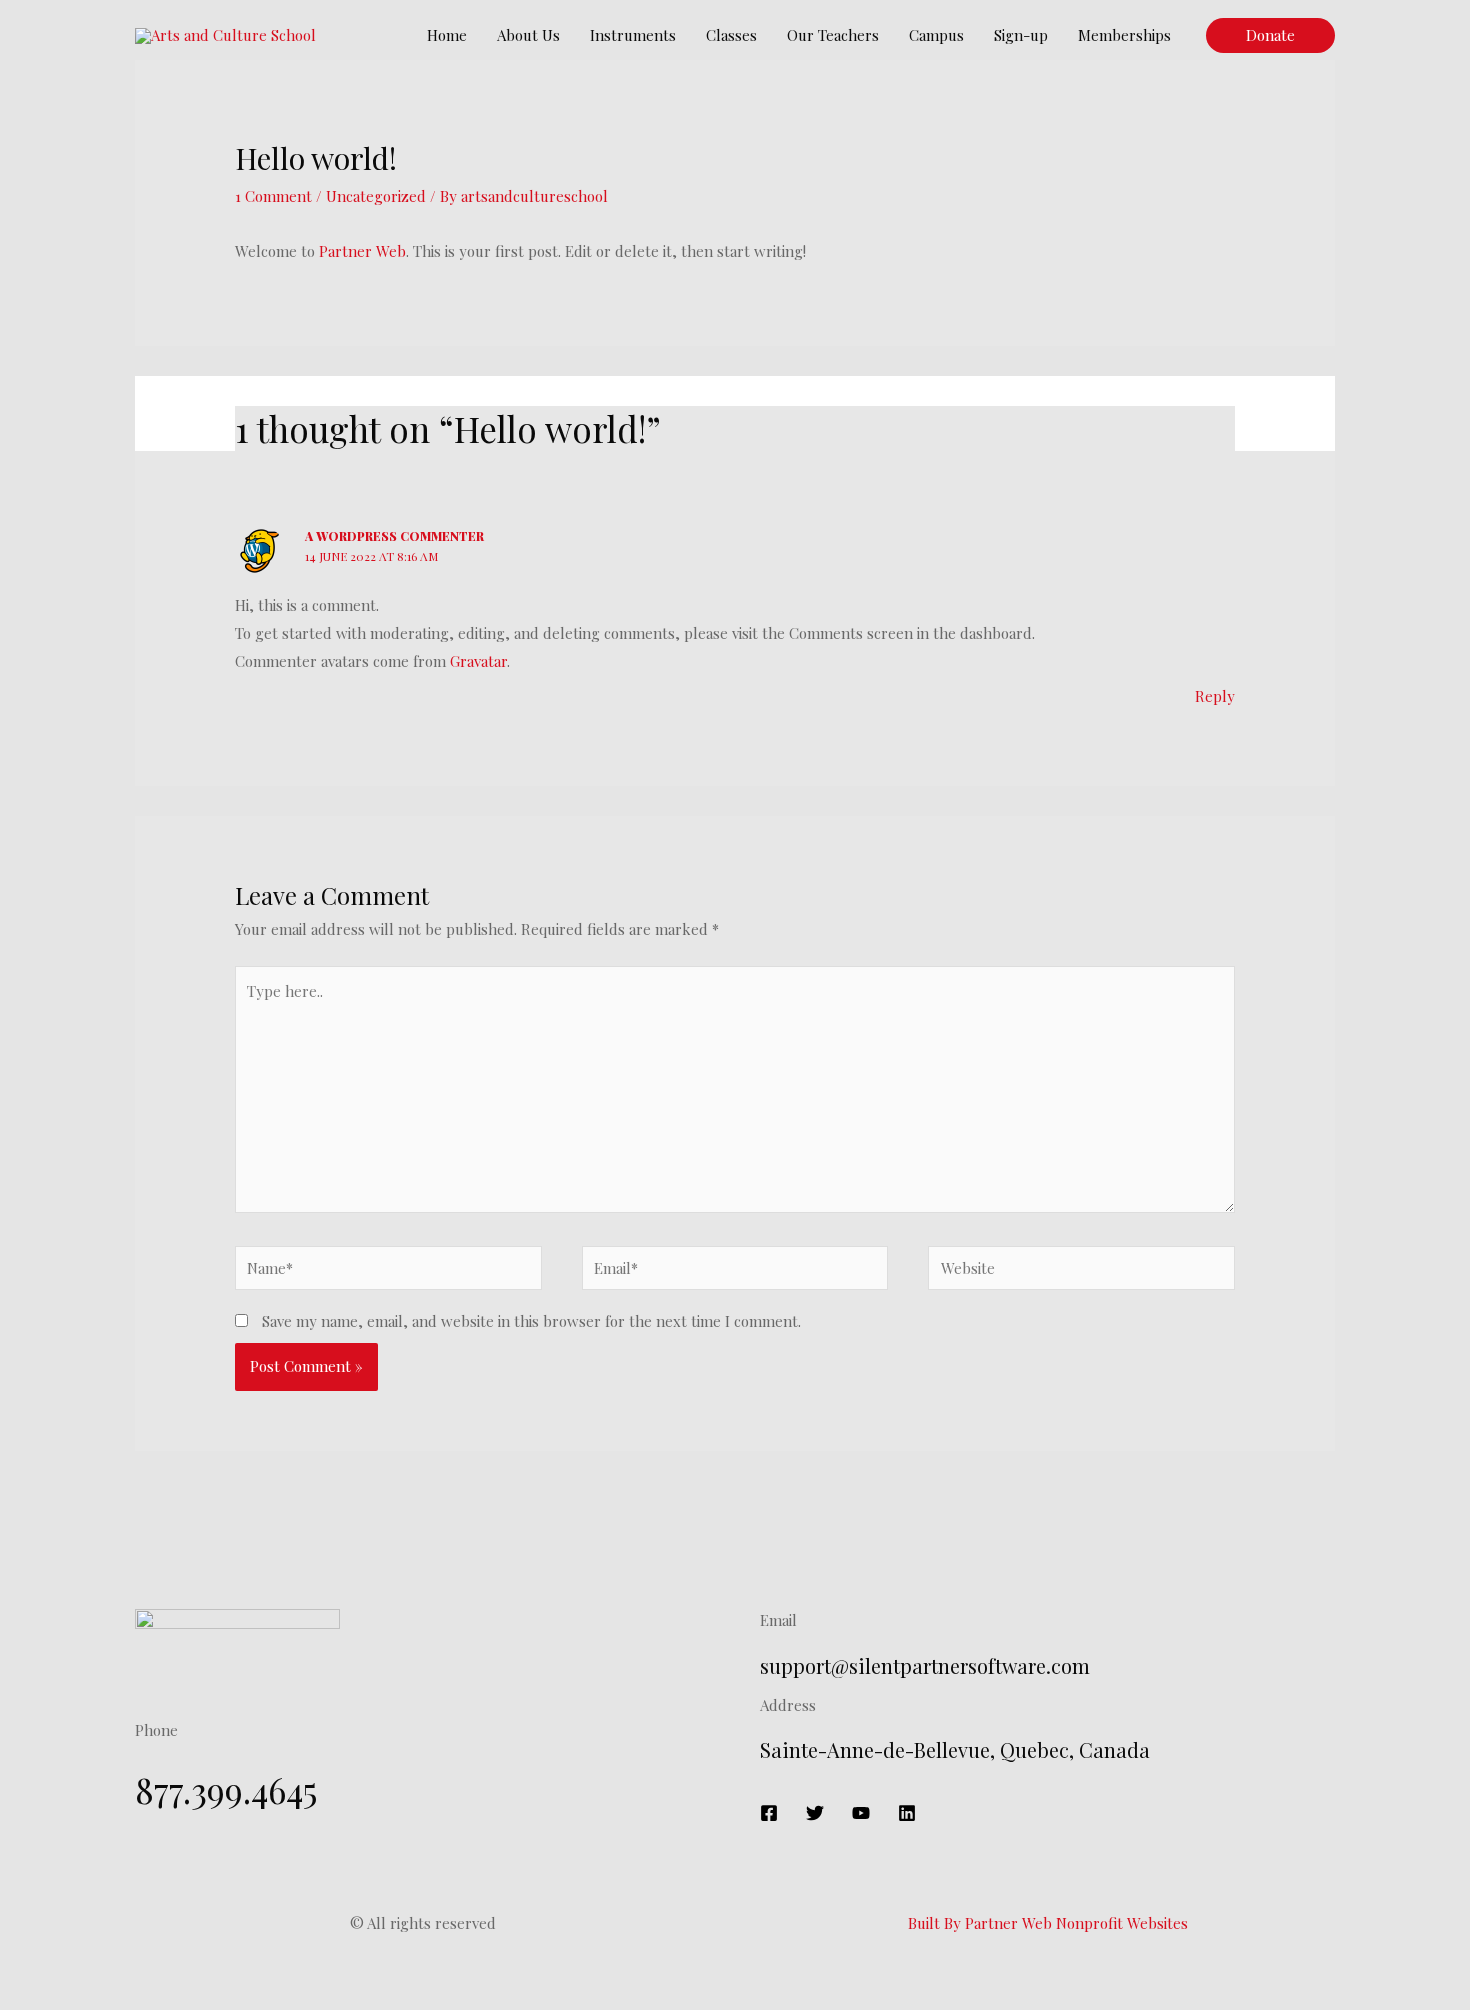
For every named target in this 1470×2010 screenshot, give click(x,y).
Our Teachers (833, 35)
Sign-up (1021, 35)
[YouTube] (861, 1813)
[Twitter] (815, 1813)
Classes (731, 35)
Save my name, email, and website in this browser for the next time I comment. (531, 1321)
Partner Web (362, 251)
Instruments (633, 35)
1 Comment (273, 196)
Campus (936, 35)
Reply (1215, 696)
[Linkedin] (907, 1813)
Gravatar (478, 661)
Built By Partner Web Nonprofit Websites (1048, 1923)
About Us (528, 35)
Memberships (1124, 35)
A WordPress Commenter (394, 536)
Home (447, 35)
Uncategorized (376, 196)
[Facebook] (769, 1813)
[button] (1270, 35)
